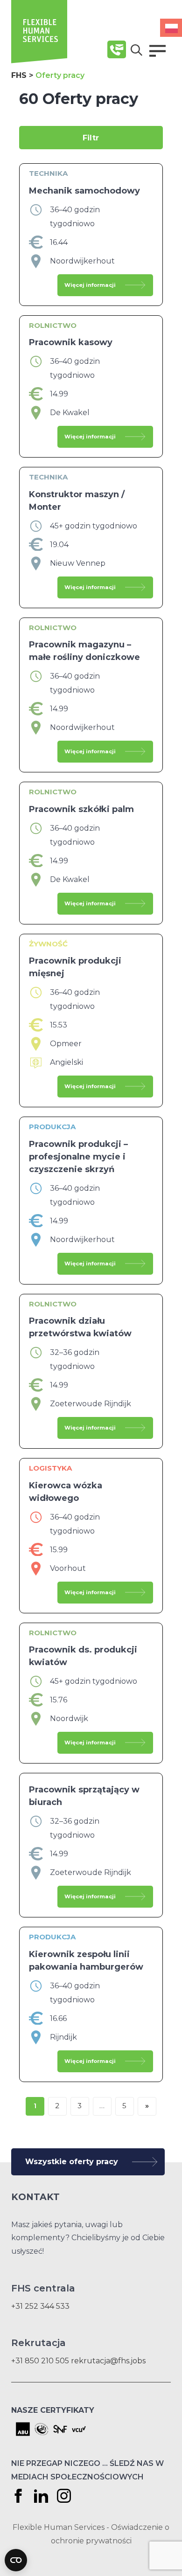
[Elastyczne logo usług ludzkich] (39, 61)
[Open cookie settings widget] (16, 2560)
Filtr (91, 138)
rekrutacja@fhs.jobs (108, 2361)
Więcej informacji (90, 285)
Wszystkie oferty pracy (72, 2162)
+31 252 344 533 (40, 2306)
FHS (19, 75)
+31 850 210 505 (40, 2361)
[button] (157, 51)
